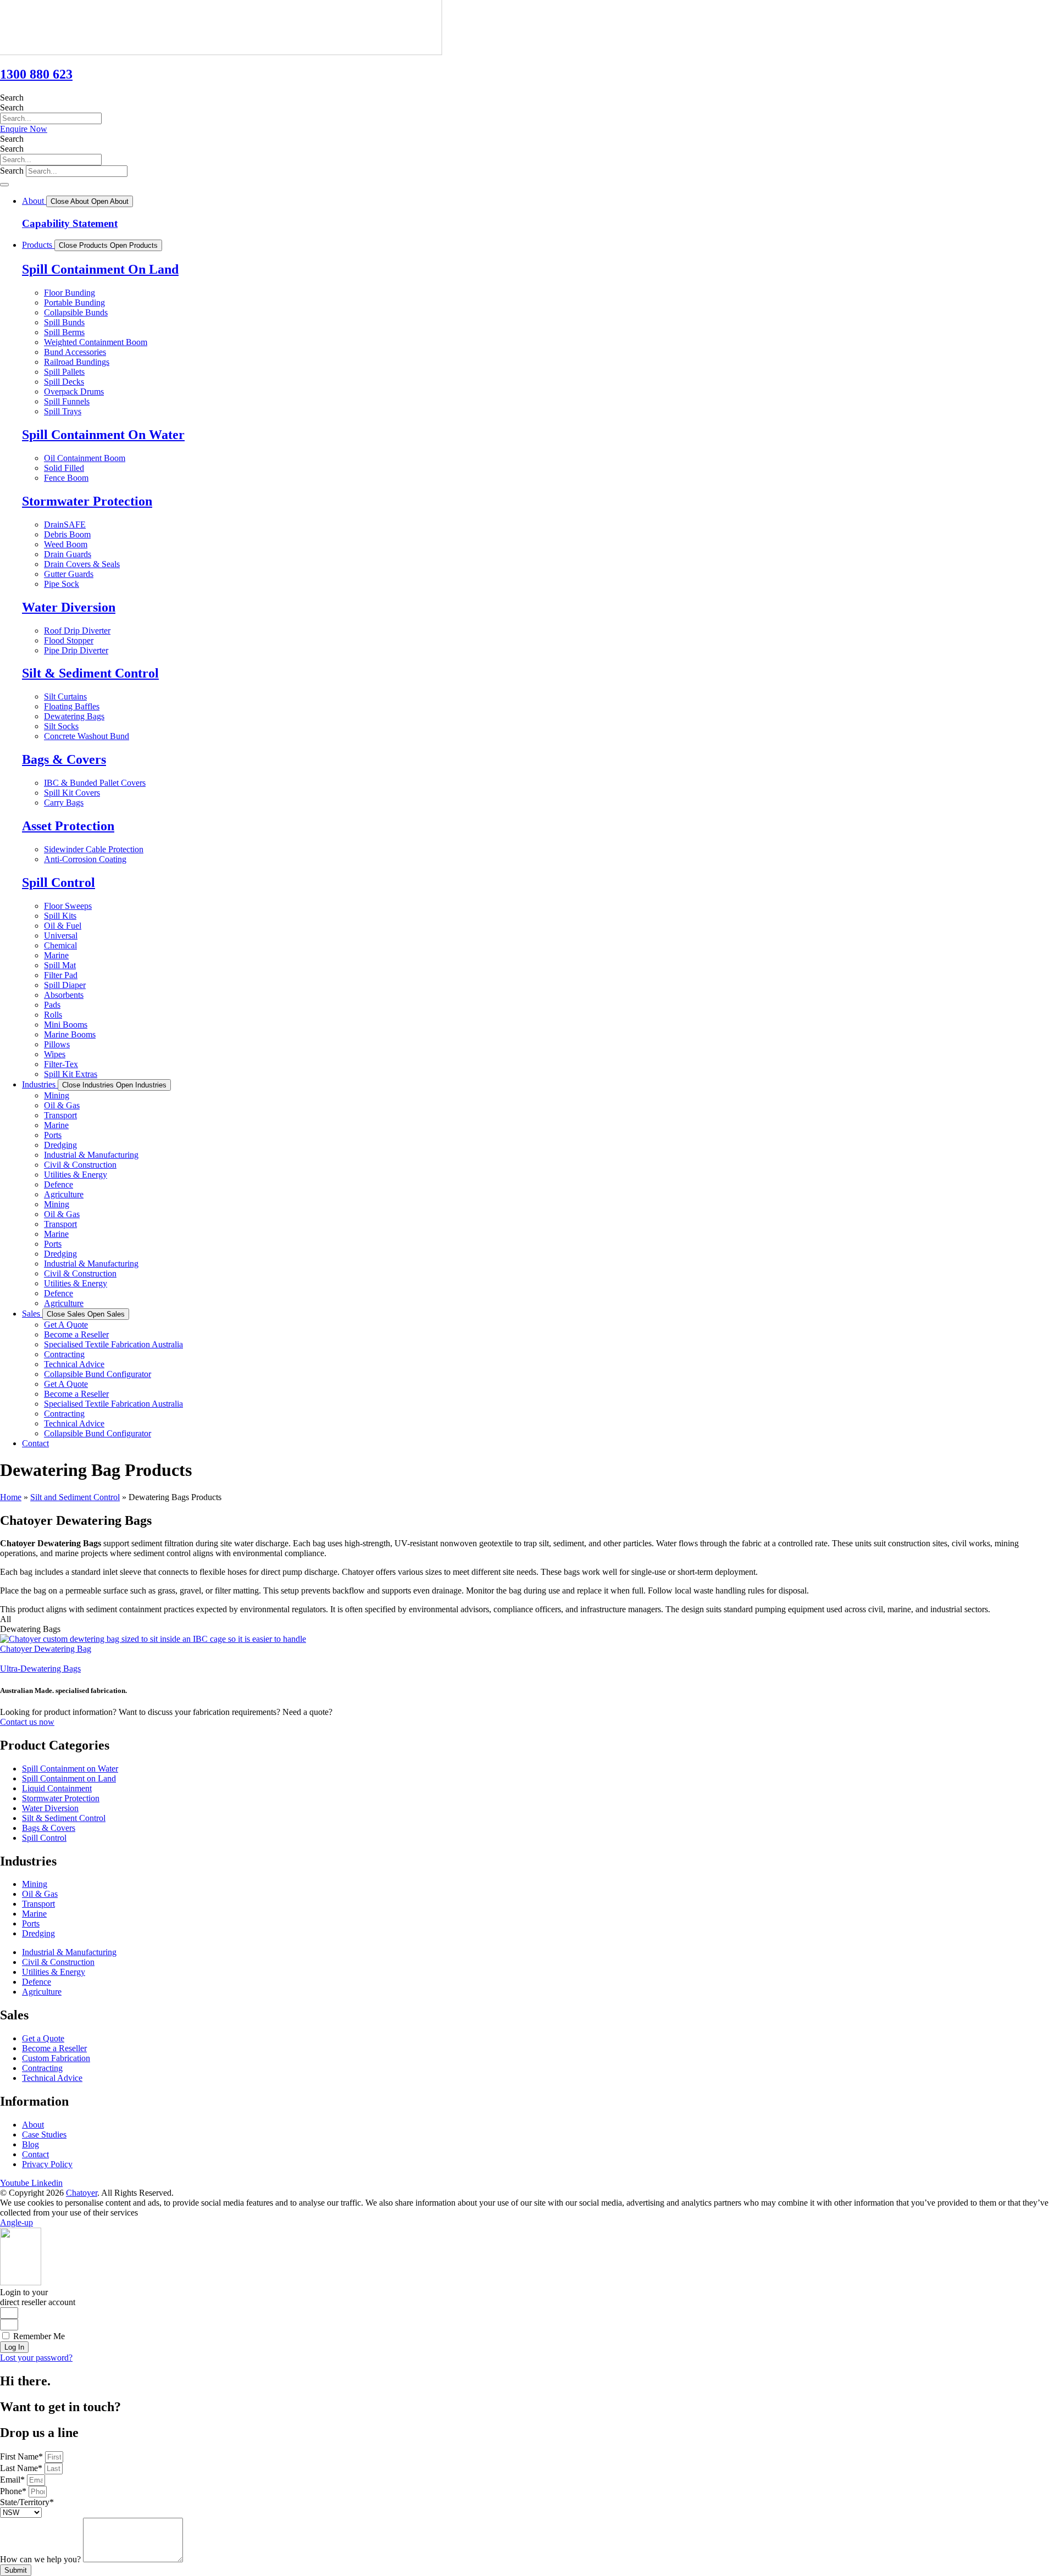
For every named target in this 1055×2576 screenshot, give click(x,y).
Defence (59, 1184)
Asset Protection (68, 826)
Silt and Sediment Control (75, 1497)
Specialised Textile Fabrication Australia (113, 1344)
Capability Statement (70, 223)
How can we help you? (41, 2559)
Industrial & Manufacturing (91, 1155)
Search (12, 98)
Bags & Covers (64, 759)
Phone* (14, 2491)
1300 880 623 (36, 74)
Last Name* (22, 2468)
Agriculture (64, 1194)
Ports (53, 1135)
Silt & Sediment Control (90, 673)
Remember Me (38, 2336)
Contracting (64, 1354)
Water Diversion (69, 607)
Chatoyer (82, 2193)
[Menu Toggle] (4, 185)
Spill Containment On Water (103, 435)
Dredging (60, 1145)
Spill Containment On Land (100, 269)
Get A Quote (66, 1325)
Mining (57, 1095)
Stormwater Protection (87, 501)
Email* (13, 2480)
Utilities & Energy (76, 1175)
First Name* (23, 2456)
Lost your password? (36, 2358)
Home (11, 1497)
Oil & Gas (62, 1105)
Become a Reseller (76, 1334)
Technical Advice (74, 1364)
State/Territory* (27, 2502)
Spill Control (59, 882)
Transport (60, 1115)
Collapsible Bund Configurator (98, 1374)
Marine (56, 1125)
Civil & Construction (80, 1165)
